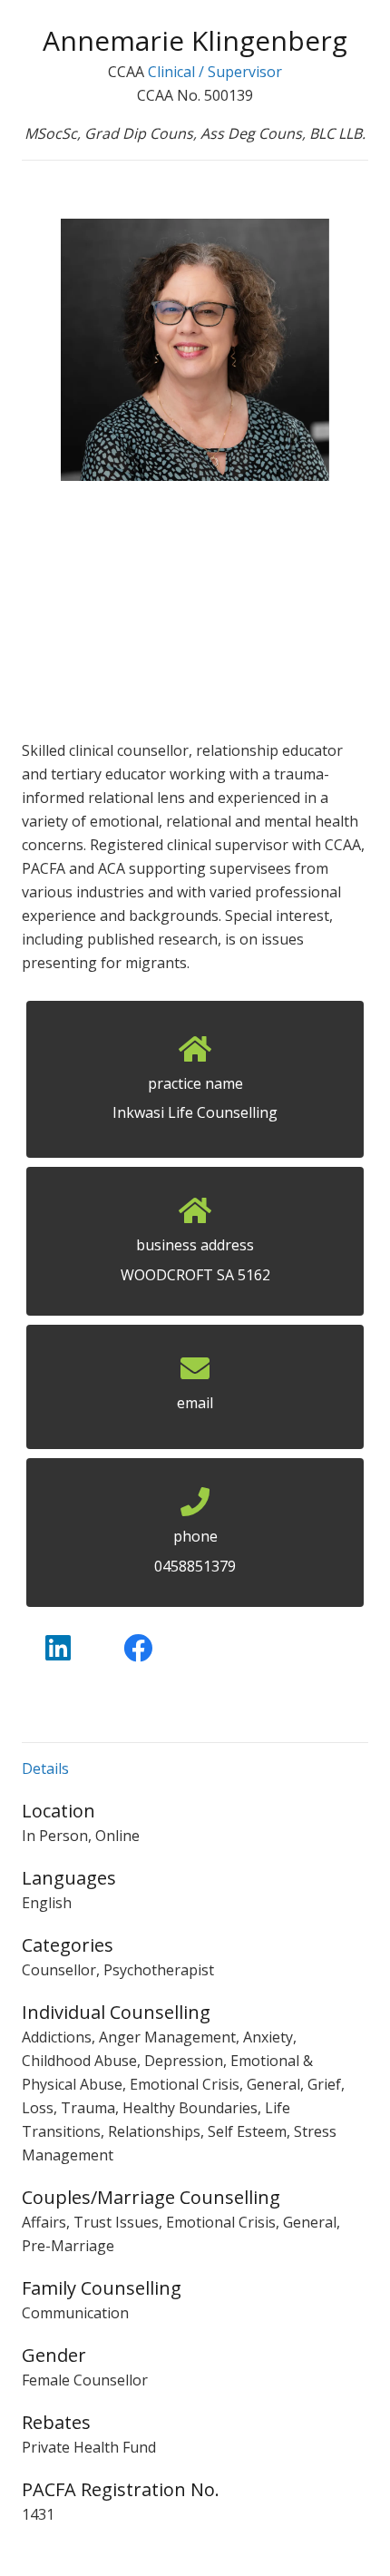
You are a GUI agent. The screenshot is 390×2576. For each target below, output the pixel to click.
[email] (195, 1374)
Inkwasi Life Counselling (195, 1112)
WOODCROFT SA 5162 (195, 1275)
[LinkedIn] (58, 1648)
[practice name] (195, 1054)
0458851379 (195, 1566)
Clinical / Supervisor (215, 72)
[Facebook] (138, 1648)
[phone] (195, 1507)
